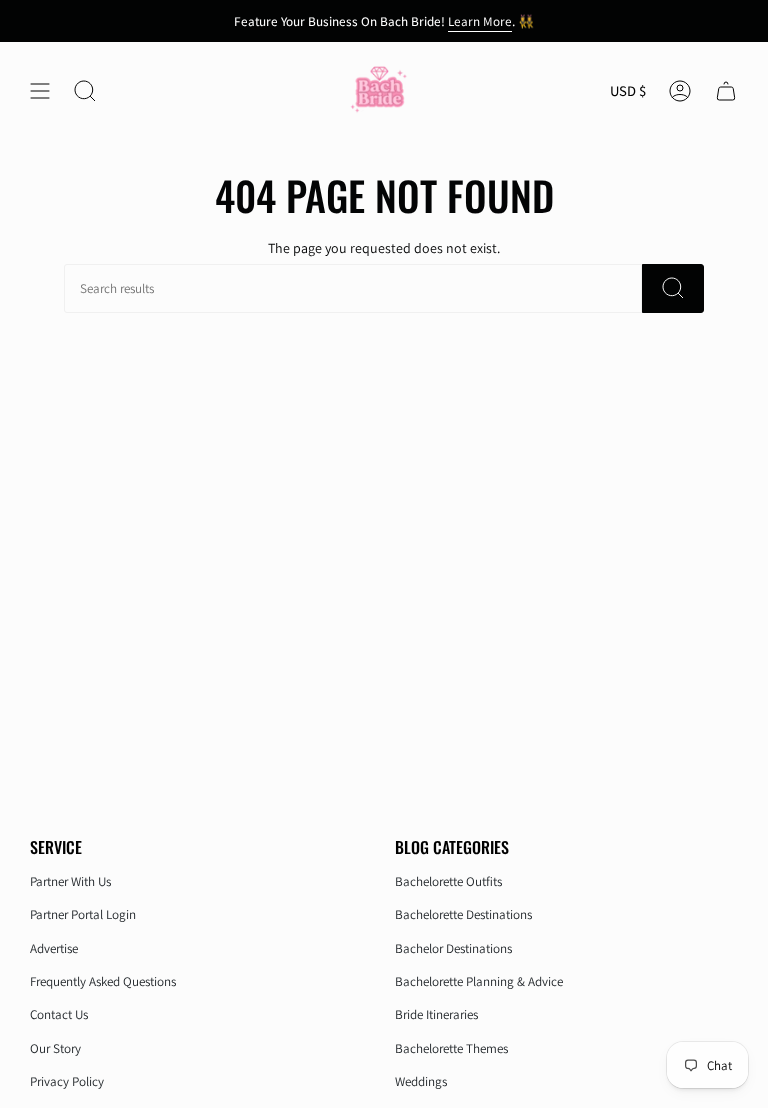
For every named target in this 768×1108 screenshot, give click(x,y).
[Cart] (726, 91)
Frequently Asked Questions (103, 981)
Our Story (55, 1048)
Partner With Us (70, 881)
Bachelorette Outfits (448, 881)
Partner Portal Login (83, 914)
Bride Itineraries (436, 1014)
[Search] (673, 288)
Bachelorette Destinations (463, 914)
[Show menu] (40, 91)
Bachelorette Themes (451, 1048)
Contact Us (59, 1014)
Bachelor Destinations (453, 948)
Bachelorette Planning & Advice (479, 981)
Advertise (54, 948)
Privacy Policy (67, 1081)
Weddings (421, 1081)
